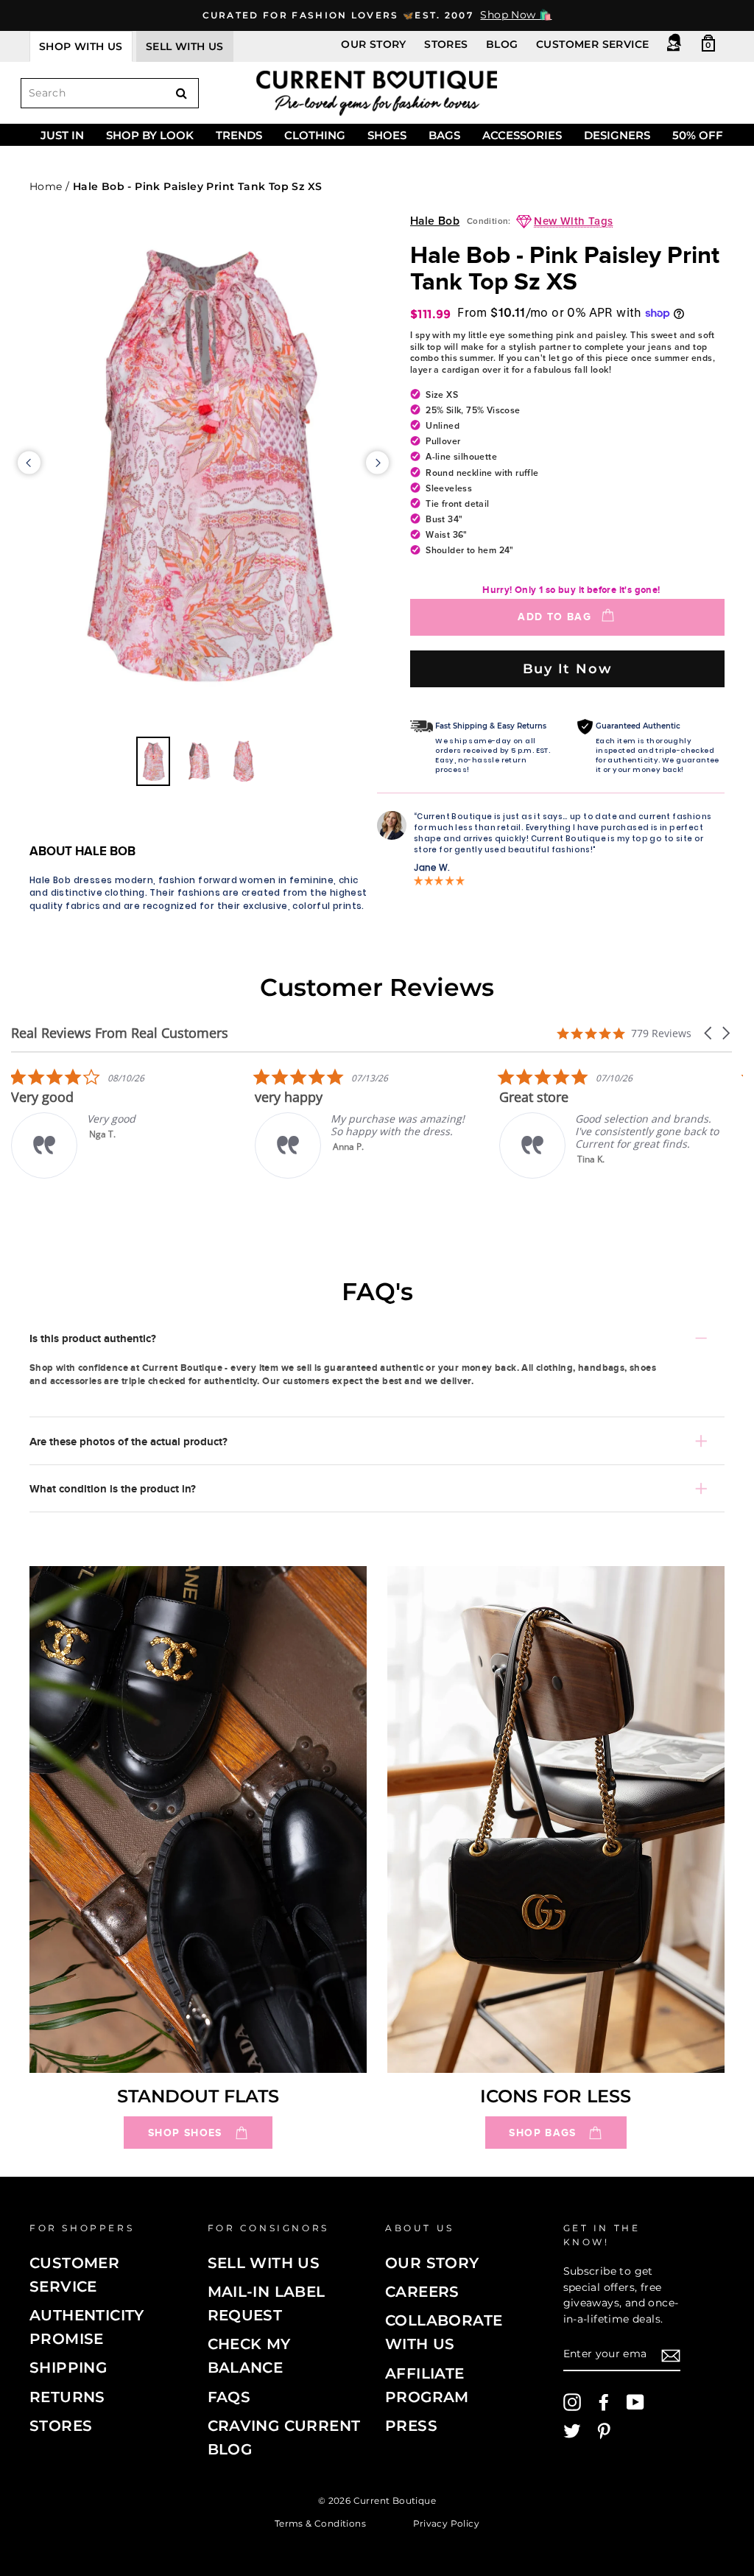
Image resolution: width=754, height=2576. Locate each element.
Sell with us (185, 46)
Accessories (522, 135)
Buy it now (568, 668)
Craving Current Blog (284, 2438)
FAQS (229, 2397)
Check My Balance (249, 2356)
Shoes (387, 135)
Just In (62, 135)
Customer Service (592, 44)
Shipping (68, 2368)
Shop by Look (150, 135)
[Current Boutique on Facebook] (604, 2402)
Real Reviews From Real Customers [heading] (120, 1033)
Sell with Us (264, 2263)
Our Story (374, 44)
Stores (446, 44)
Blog (502, 44)
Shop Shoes (185, 2133)
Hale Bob (435, 221)
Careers (422, 2292)
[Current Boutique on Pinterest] (604, 2431)
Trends (239, 135)
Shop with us (81, 46)
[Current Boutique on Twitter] (572, 2431)
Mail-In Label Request (267, 2303)
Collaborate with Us (444, 2332)
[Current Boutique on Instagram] (572, 2402)
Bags (444, 135)
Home (46, 186)
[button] (709, 1033)
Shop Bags (542, 2133)
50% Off (698, 135)
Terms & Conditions (320, 2523)
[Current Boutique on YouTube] (635, 2402)
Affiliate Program (427, 2385)
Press (411, 2426)
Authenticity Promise (87, 2327)
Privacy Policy (447, 2523)
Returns (67, 2397)
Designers (617, 135)
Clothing (315, 135)
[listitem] (351, 1123)
